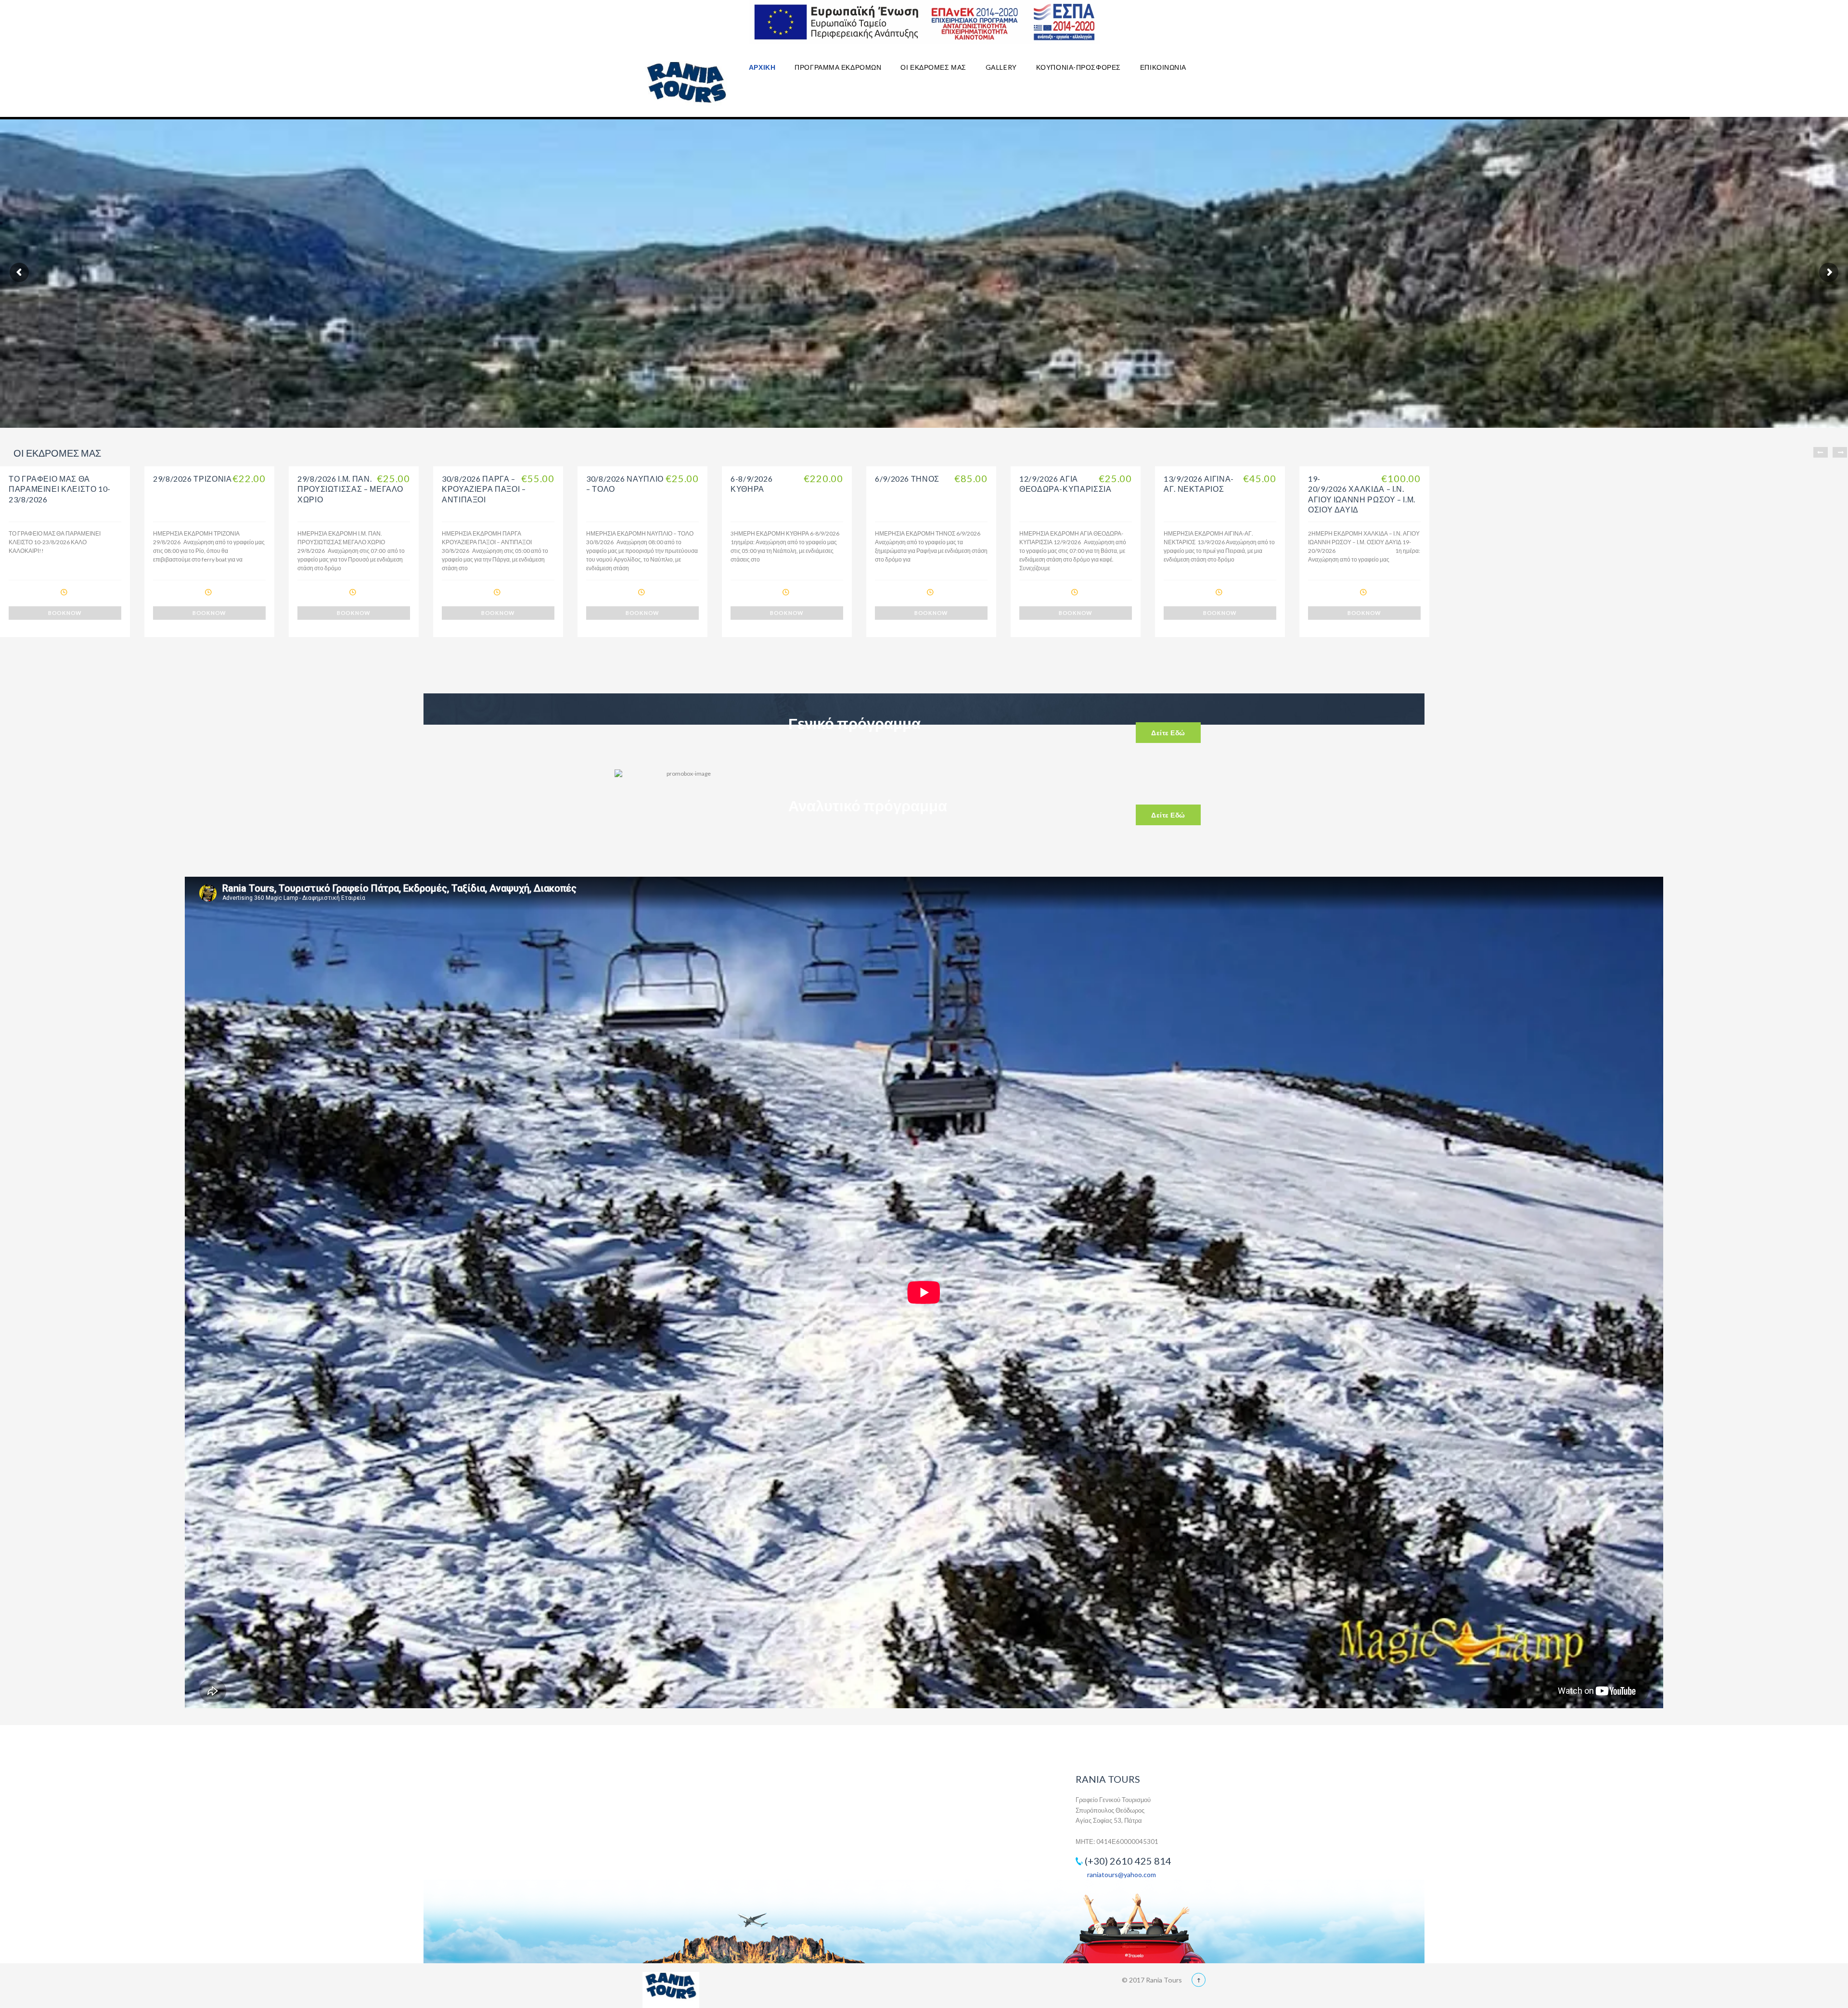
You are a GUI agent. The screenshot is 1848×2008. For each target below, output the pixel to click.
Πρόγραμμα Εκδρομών (838, 67)
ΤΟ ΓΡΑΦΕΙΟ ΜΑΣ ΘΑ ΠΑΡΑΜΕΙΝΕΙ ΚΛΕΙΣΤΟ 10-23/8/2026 (60, 489)
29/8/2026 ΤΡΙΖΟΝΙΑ (192, 479)
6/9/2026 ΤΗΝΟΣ (907, 479)
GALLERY (1001, 67)
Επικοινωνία (1163, 67)
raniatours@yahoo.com (1122, 1874)
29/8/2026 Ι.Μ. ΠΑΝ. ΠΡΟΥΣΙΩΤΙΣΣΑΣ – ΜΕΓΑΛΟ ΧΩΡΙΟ (350, 489)
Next (1840, 452)
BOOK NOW (65, 613)
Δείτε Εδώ (1168, 733)
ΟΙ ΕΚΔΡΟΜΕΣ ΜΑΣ (933, 67)
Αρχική (762, 67)
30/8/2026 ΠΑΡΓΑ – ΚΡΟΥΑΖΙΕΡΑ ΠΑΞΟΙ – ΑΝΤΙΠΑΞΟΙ (484, 489)
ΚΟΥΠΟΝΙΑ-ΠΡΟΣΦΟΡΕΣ (1078, 67)
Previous (1821, 452)
